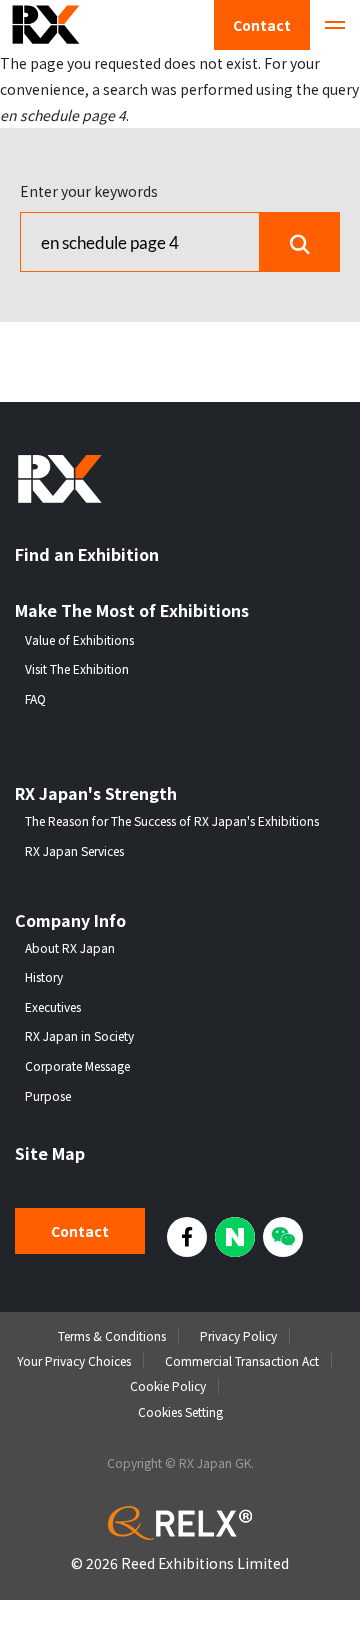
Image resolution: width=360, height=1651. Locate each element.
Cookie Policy (168, 1385)
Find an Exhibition (87, 554)
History (44, 977)
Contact (262, 25)
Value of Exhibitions (79, 640)
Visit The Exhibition (77, 669)
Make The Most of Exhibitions (132, 610)
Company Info (70, 920)
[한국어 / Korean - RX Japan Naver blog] (235, 1237)
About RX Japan (70, 948)
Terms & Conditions (112, 1335)
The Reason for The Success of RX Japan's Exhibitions (172, 821)
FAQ (35, 699)
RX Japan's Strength (96, 793)
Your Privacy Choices (74, 1360)
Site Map (50, 1153)
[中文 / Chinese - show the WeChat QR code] (283, 1237)
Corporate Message (77, 1066)
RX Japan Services (74, 851)
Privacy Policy (238, 1335)
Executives (53, 1007)
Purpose (48, 1096)
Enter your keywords (89, 191)
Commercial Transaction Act (242, 1360)
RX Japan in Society (79, 1036)
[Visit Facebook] (187, 1237)
